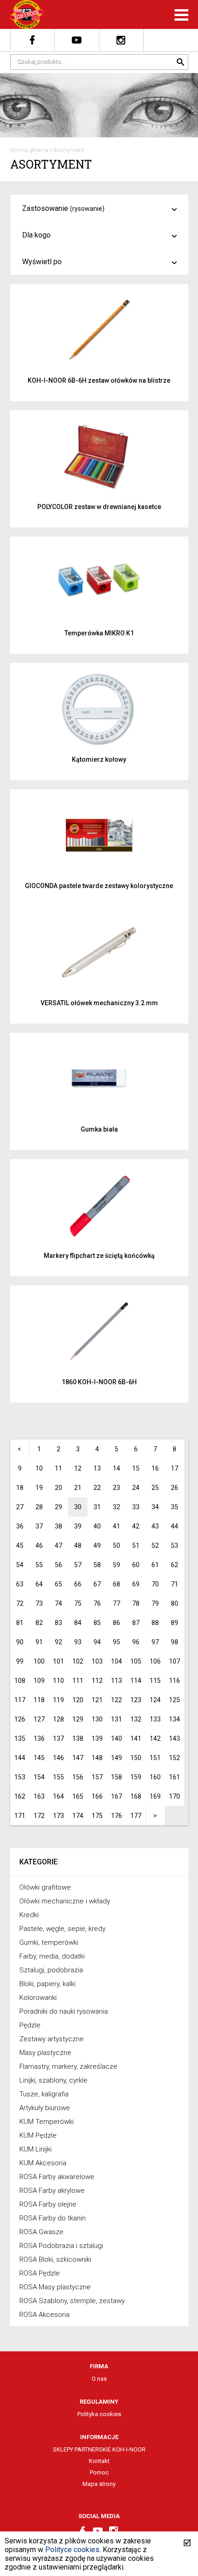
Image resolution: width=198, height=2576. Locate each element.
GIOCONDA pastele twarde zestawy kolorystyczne (99, 886)
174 (78, 1816)
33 (136, 1507)
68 (116, 1584)
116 (175, 1681)
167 (116, 1796)
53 (175, 1546)
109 (39, 1681)
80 (175, 1603)
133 (155, 1719)
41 (116, 1526)
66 (78, 1584)
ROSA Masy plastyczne (55, 2287)
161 (175, 1777)
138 (78, 1738)
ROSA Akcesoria (44, 2315)
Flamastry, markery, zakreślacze (68, 2066)
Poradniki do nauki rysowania (64, 2011)
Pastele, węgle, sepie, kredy (62, 1929)
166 (97, 1796)
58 (97, 1565)
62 (175, 1565)
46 (39, 1546)
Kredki (29, 1915)
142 (155, 1738)
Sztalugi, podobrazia (51, 1970)
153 (20, 1777)
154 (39, 1777)
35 (175, 1507)
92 (58, 1642)
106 (155, 1661)
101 (58, 1661)
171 (20, 1816)
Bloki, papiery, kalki (47, 1984)
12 (78, 1468)
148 (97, 1758)
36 (20, 1526)
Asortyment (69, 150)
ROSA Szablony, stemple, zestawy (72, 2301)
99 (20, 1661)
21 (78, 1488)
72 (20, 1603)
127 (39, 1719)
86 (116, 1623)
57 (78, 1565)
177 (136, 1816)
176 (116, 1816)
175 (97, 1816)
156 (78, 1777)
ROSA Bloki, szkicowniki (55, 2259)
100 (39, 1661)
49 (97, 1546)
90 (20, 1642)
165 (78, 1796)
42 (136, 1526)
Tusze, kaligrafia (44, 2094)
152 (175, 1758)
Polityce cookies (72, 2550)
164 (58, 1796)
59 (116, 1565)
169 (155, 1796)
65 (58, 1584)
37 (39, 1526)
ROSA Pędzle (40, 2273)
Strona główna (29, 150)
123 (136, 1700)
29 (58, 1507)
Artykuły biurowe (45, 2108)
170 (175, 1796)
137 (58, 1738)
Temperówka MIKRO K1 (99, 633)
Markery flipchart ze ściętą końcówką (99, 1256)
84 (78, 1623)
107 (175, 1661)
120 (78, 1700)
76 (97, 1603)
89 (175, 1623)
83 (58, 1623)
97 (155, 1642)
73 (39, 1603)
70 (155, 1584)
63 (20, 1584)
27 (20, 1507)
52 (155, 1546)
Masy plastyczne (45, 2053)
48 (78, 1546)
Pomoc (99, 2472)
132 (136, 1719)
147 (78, 1758)
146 (58, 1758)
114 (136, 1681)
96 (136, 1642)
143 (175, 1738)
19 (39, 1488)
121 (97, 1700)
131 (116, 1719)
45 (20, 1546)
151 (155, 1758)
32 (116, 1507)
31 (97, 1507)
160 (155, 1777)
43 (155, 1526)
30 (78, 1507)
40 (97, 1526)
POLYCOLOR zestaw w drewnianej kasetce (99, 507)
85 (97, 1623)
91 (39, 1642)
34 (155, 1507)
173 (58, 1816)
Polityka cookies (99, 2414)
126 (20, 1719)
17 (175, 1468)
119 (58, 1700)
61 (155, 1565)
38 (58, 1526)
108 (20, 1681)
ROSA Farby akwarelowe (57, 2177)
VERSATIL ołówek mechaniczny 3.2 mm (99, 1003)
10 (39, 1468)
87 (136, 1623)
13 (97, 1468)
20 (58, 1488)
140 (116, 1738)
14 (116, 1468)
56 (58, 1565)
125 (175, 1700)
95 (116, 1642)
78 (136, 1603)
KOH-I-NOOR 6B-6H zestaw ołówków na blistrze (99, 380)
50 (116, 1546)
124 (155, 1700)
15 (136, 1468)
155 (58, 1777)
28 (39, 1507)
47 (58, 1546)
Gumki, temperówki (49, 1942)
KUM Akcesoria (43, 2163)
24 (136, 1488)
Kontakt (99, 2461)
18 (20, 1488)
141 (136, 1738)
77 (116, 1603)
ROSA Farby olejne (48, 2204)
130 (97, 1719)
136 (39, 1738)
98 (175, 1642)
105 (136, 1661)
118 (39, 1700)
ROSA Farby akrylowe (52, 2191)
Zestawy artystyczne (52, 2039)
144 (20, 1758)
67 (97, 1584)
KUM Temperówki (47, 2122)
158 (116, 1777)
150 (136, 1758)
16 (155, 1468)
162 (20, 1796)
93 (78, 1642)
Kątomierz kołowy (99, 759)
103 (97, 1661)
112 (97, 1681)
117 (20, 1700)
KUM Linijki (35, 2149)
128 (58, 1719)
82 (39, 1623)
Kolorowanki (38, 1998)
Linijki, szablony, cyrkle (53, 2080)
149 (116, 1758)
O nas (99, 2379)
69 (136, 1584)
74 (58, 1603)
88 (155, 1623)
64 (39, 1584)
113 (116, 1681)
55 (39, 1565)
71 (175, 1584)
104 (116, 1661)
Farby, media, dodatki (52, 1956)
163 (39, 1796)
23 (116, 1488)
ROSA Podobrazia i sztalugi (61, 2246)
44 (175, 1526)
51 (136, 1546)
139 (97, 1738)
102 (78, 1661)
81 (20, 1623)
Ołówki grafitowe (45, 1887)
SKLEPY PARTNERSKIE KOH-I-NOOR (99, 2449)
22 (97, 1488)
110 (58, 1681)
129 (78, 1719)
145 (39, 1758)
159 (136, 1777)
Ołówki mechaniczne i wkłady (65, 1901)
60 (136, 1565)
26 (175, 1488)
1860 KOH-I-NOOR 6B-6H (99, 1382)
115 (155, 1681)
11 (58, 1468)
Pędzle (30, 2025)
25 (155, 1488)
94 (97, 1642)
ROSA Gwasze (41, 2232)
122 (116, 1700)
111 (78, 1681)
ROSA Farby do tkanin (52, 2218)
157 (97, 1777)
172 (39, 1816)
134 (175, 1719)
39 (78, 1526)
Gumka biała (99, 1129)
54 (20, 1565)
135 (20, 1738)
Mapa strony (99, 2484)
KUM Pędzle (38, 2135)
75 (78, 1603)
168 (136, 1796)
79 (155, 1603)
